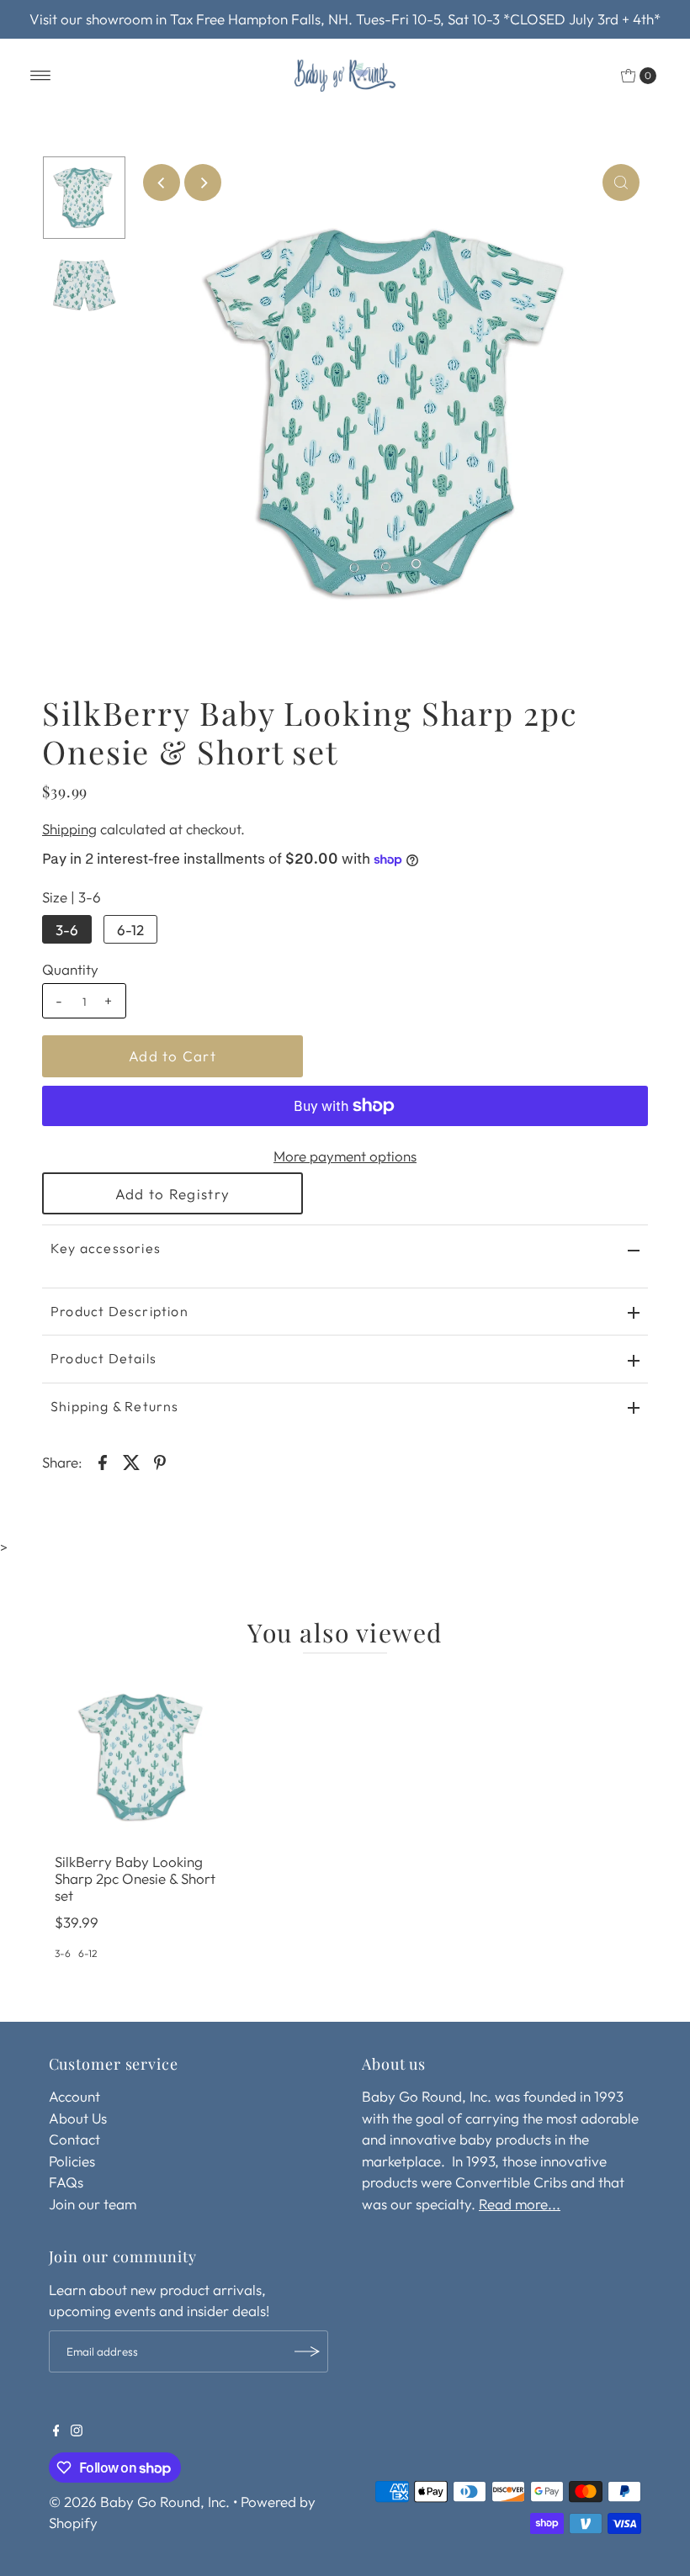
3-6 (67, 930)
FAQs (66, 2182)
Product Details (103, 1358)
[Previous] (162, 182)
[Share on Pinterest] (160, 1461)
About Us (78, 2118)
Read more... (520, 2204)
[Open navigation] (41, 76)
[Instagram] (77, 2431)
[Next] (203, 182)
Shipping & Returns (115, 1406)
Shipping (69, 829)
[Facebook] (56, 2431)
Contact (74, 2139)
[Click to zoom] (621, 182)
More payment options (345, 1156)
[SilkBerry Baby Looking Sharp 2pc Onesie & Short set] (143, 1757)
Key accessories (106, 1248)
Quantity (70, 969)
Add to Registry (172, 1194)
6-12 (130, 930)
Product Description (119, 1311)
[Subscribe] (307, 2351)
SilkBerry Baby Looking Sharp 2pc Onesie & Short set (135, 1879)
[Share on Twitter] (131, 1461)
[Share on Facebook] (103, 1461)
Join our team (93, 2204)
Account (74, 2096)
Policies (72, 2161)
